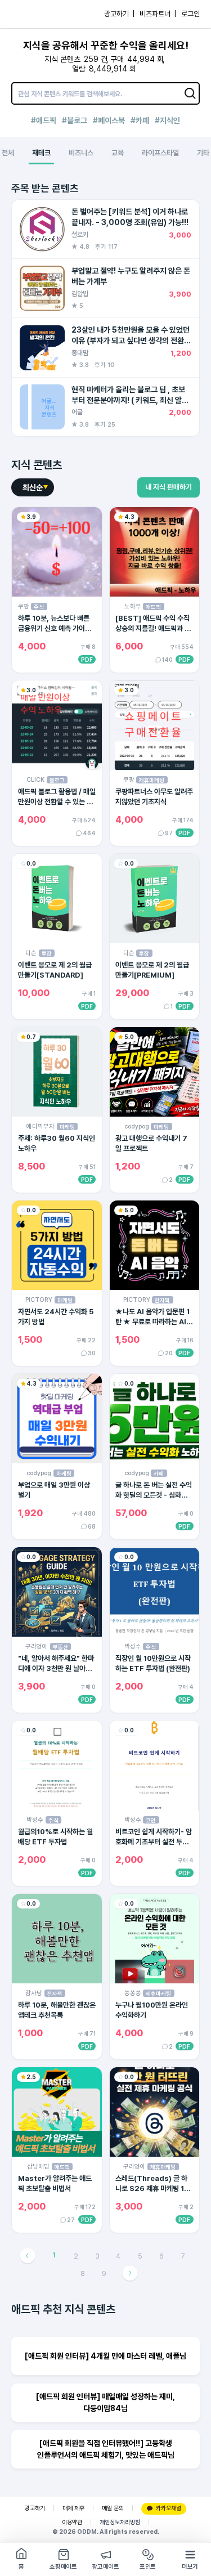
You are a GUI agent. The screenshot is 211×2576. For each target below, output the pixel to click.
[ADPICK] (32, 14)
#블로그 (75, 120)
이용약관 (72, 2522)
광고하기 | (119, 14)
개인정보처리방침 (120, 2522)
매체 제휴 (73, 2508)
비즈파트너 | (158, 14)
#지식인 (167, 120)
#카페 (140, 120)
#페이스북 (109, 120)
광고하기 (35, 2508)
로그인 (190, 14)
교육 (118, 153)
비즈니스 (81, 153)
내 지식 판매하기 (169, 487)
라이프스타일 (160, 153)
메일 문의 (113, 2508)
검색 (191, 93)
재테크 (41, 153)
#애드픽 (44, 120)
